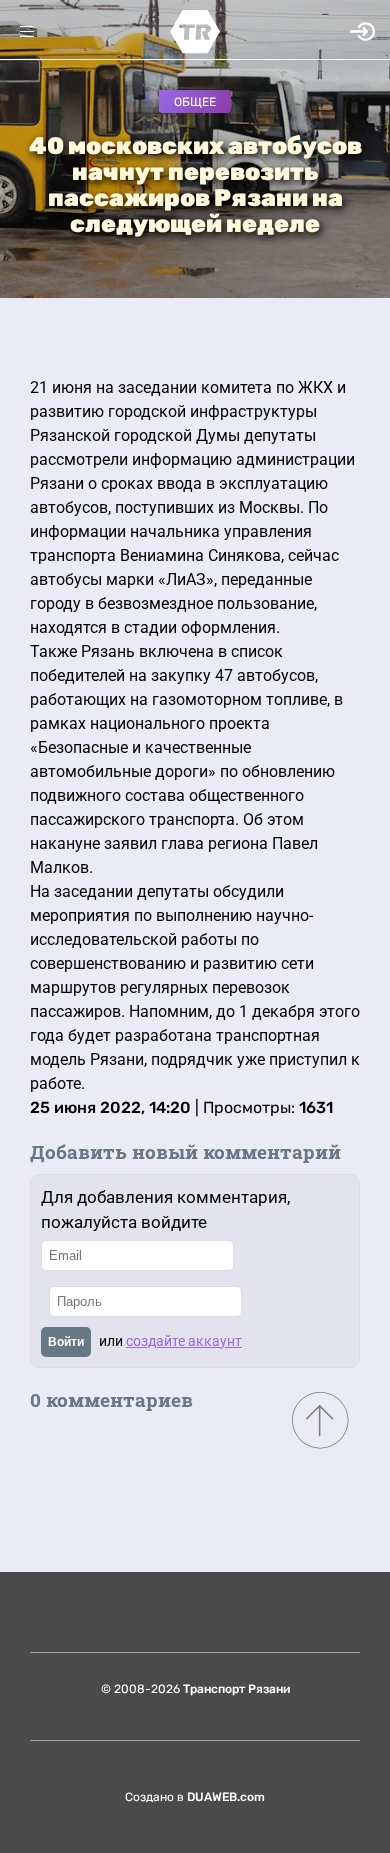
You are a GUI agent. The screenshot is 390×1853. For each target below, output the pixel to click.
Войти (66, 1342)
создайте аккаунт (184, 1341)
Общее (195, 102)
